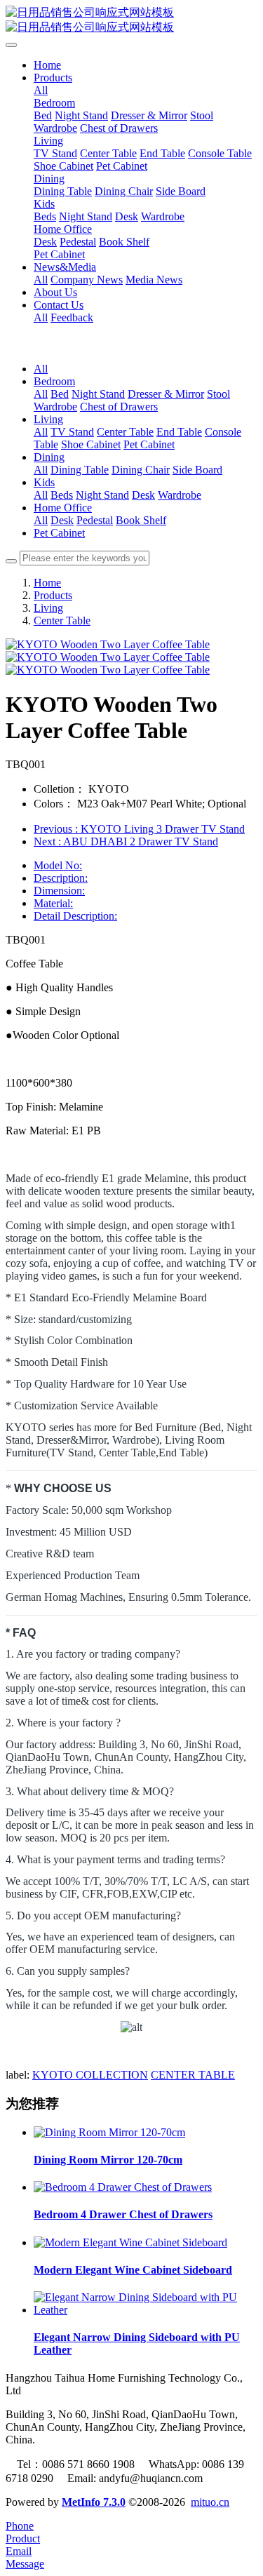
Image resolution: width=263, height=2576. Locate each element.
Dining (49, 457)
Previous (139, 829)
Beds (62, 495)
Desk (143, 495)
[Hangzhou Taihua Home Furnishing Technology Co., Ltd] (131, 20)
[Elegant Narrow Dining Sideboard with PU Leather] (146, 2310)
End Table (179, 432)
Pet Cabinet (149, 444)
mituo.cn (210, 2502)
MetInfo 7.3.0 (94, 2502)
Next (126, 841)
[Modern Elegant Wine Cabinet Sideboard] (130, 2242)
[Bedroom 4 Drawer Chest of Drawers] (123, 2187)
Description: (61, 878)
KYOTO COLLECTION (90, 2075)
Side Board (197, 470)
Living (48, 419)
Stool (218, 394)
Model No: (58, 865)
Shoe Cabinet (91, 444)
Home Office (63, 508)
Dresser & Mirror (166, 394)
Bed (60, 394)
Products (53, 595)
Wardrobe (55, 407)
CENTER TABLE (193, 2075)
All (41, 90)
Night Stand (98, 394)
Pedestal (95, 520)
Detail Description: (75, 916)
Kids (44, 482)
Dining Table (80, 470)
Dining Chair (141, 470)
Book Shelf (141, 520)
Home (47, 65)
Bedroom (54, 381)
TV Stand (72, 432)
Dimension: (59, 891)
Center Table (125, 432)
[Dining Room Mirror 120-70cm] (109, 2132)
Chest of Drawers (119, 407)
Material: (53, 903)
